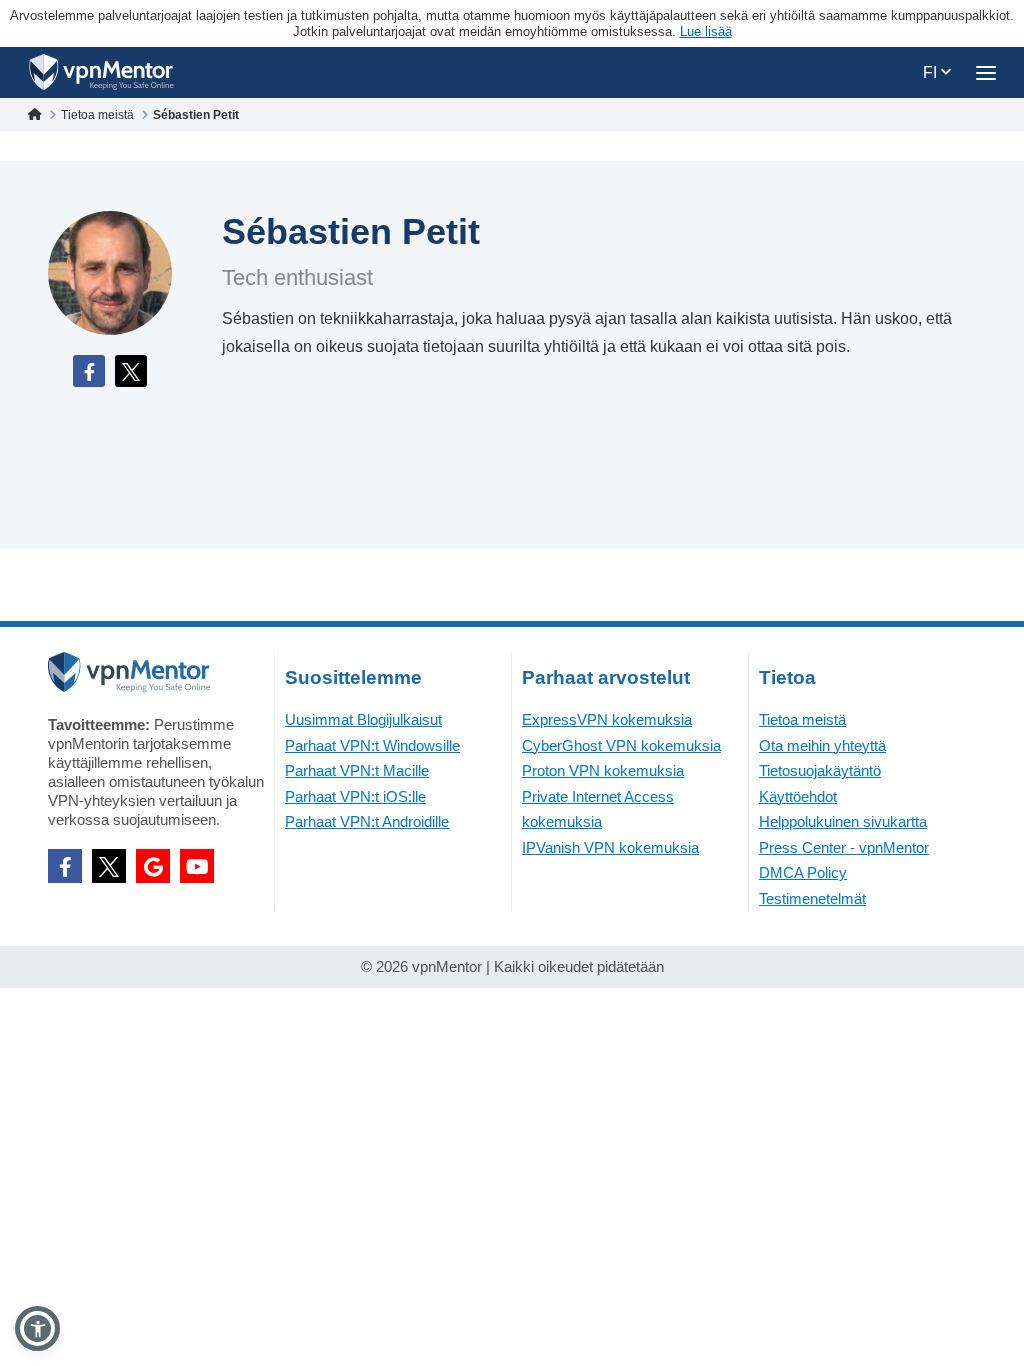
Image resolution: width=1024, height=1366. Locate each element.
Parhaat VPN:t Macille (357, 770)
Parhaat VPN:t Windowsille (372, 745)
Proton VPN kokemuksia (603, 770)
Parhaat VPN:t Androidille (367, 821)
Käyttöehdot (798, 796)
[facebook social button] (65, 866)
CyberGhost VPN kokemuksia (621, 745)
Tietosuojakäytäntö (820, 770)
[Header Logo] (101, 72)
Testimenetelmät (812, 898)
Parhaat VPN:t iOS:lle (355, 796)
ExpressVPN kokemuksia (607, 719)
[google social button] (153, 866)
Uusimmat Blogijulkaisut (363, 719)
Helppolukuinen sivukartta (843, 821)
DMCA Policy (803, 872)
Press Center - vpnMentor (844, 847)
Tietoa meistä (802, 719)
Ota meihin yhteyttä (822, 745)
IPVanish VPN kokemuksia (610, 847)
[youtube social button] (197, 866)
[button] (37, 1328)
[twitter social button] (109, 866)
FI (932, 72)
